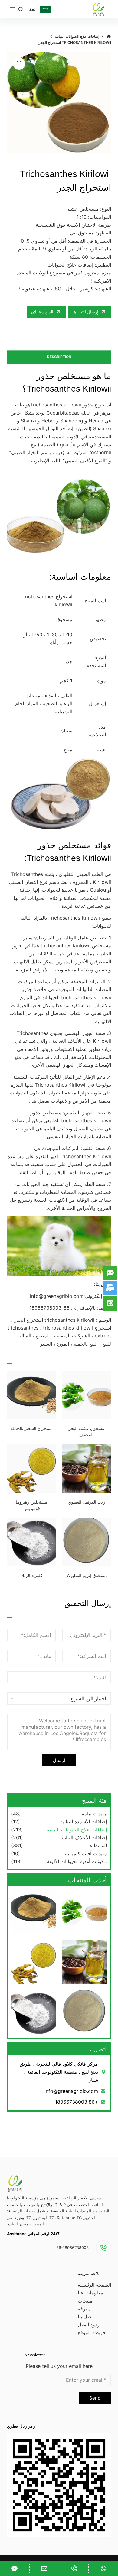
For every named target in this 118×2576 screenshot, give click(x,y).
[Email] (44, 2568)
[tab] (59, 357)
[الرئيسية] (109, 37)
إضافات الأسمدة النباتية (84, 1821)
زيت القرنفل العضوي (86, 1502)
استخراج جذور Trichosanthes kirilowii (71, 405)
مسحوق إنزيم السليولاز (86, 1576)
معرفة (84, 2309)
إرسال (59, 1760)
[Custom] (103, 2568)
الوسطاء (98, 1845)
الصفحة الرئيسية (94, 2285)
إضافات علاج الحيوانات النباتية (77, 1830)
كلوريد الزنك (32, 1576)
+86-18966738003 (74, 2248)
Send (95, 2398)
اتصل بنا (86, 2316)
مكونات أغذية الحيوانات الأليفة (77, 1861)
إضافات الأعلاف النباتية (84, 1837)
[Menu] (13, 9)
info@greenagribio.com (57, 1296)
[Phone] (74, 2568)
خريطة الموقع (92, 2332)
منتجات (85, 2301)
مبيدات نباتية (94, 1814)
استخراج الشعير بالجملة (32, 1428)
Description (59, 357)
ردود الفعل (89, 2325)
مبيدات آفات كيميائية (86, 1854)
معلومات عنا (90, 2293)
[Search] (21, 9)
